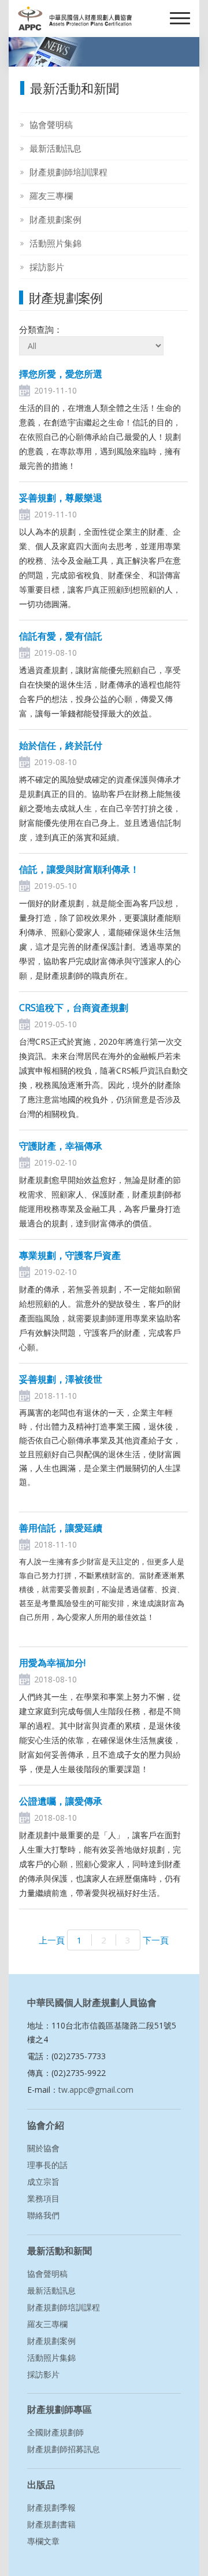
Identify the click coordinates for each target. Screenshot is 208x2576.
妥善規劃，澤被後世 (61, 1379)
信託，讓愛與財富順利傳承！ (79, 869)
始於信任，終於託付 (61, 745)
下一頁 (155, 1940)
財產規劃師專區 (60, 2409)
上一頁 (53, 1940)
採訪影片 (47, 267)
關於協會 (43, 2148)
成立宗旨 (43, 2182)
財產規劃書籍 (51, 2524)
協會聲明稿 (51, 124)
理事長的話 (47, 2165)
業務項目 (43, 2198)
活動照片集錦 (55, 243)
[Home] (75, 19)
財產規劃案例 (55, 219)
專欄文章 (43, 2541)
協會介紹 (46, 2125)
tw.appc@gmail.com (96, 2090)
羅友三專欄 (51, 196)
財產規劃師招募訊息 (64, 2449)
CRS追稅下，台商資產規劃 (74, 1008)
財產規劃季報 (51, 2507)
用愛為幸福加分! (52, 1663)
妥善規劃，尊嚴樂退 (61, 498)
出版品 (41, 2485)
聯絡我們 (43, 2215)
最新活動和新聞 (60, 2251)
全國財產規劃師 (55, 2432)
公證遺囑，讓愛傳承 (61, 1801)
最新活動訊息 (55, 148)
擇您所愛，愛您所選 (61, 374)
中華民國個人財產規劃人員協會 (92, 2002)
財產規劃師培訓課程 (68, 172)
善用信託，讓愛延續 (61, 1528)
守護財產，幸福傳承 (61, 1146)
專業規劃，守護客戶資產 (70, 1255)
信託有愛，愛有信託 (61, 636)
